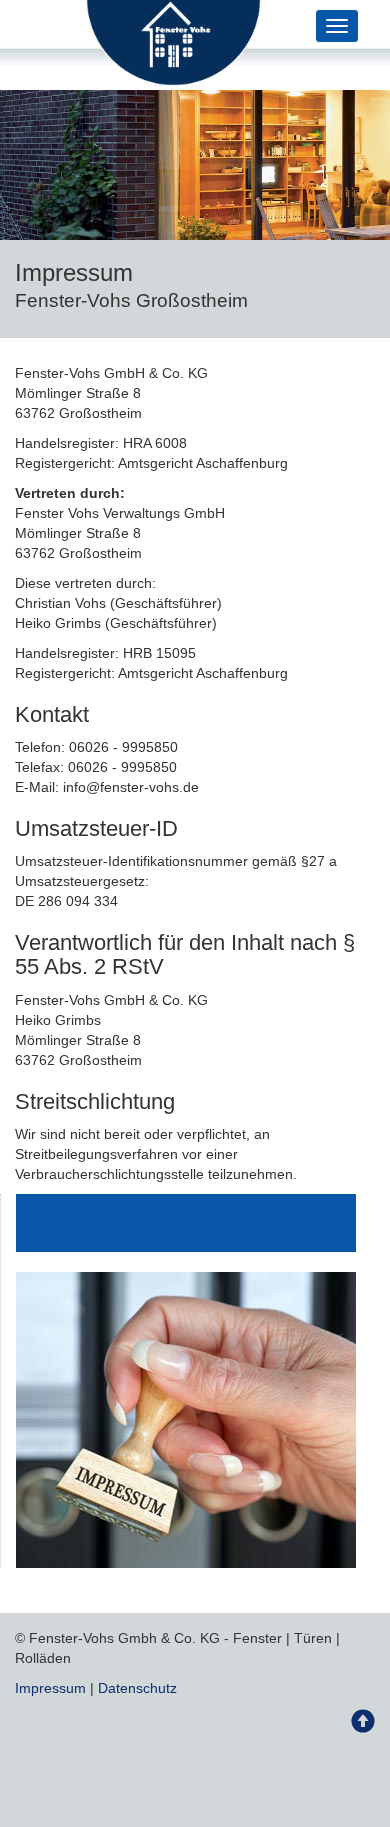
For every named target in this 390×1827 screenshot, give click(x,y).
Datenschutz (137, 1688)
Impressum (50, 1688)
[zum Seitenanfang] (363, 1727)
